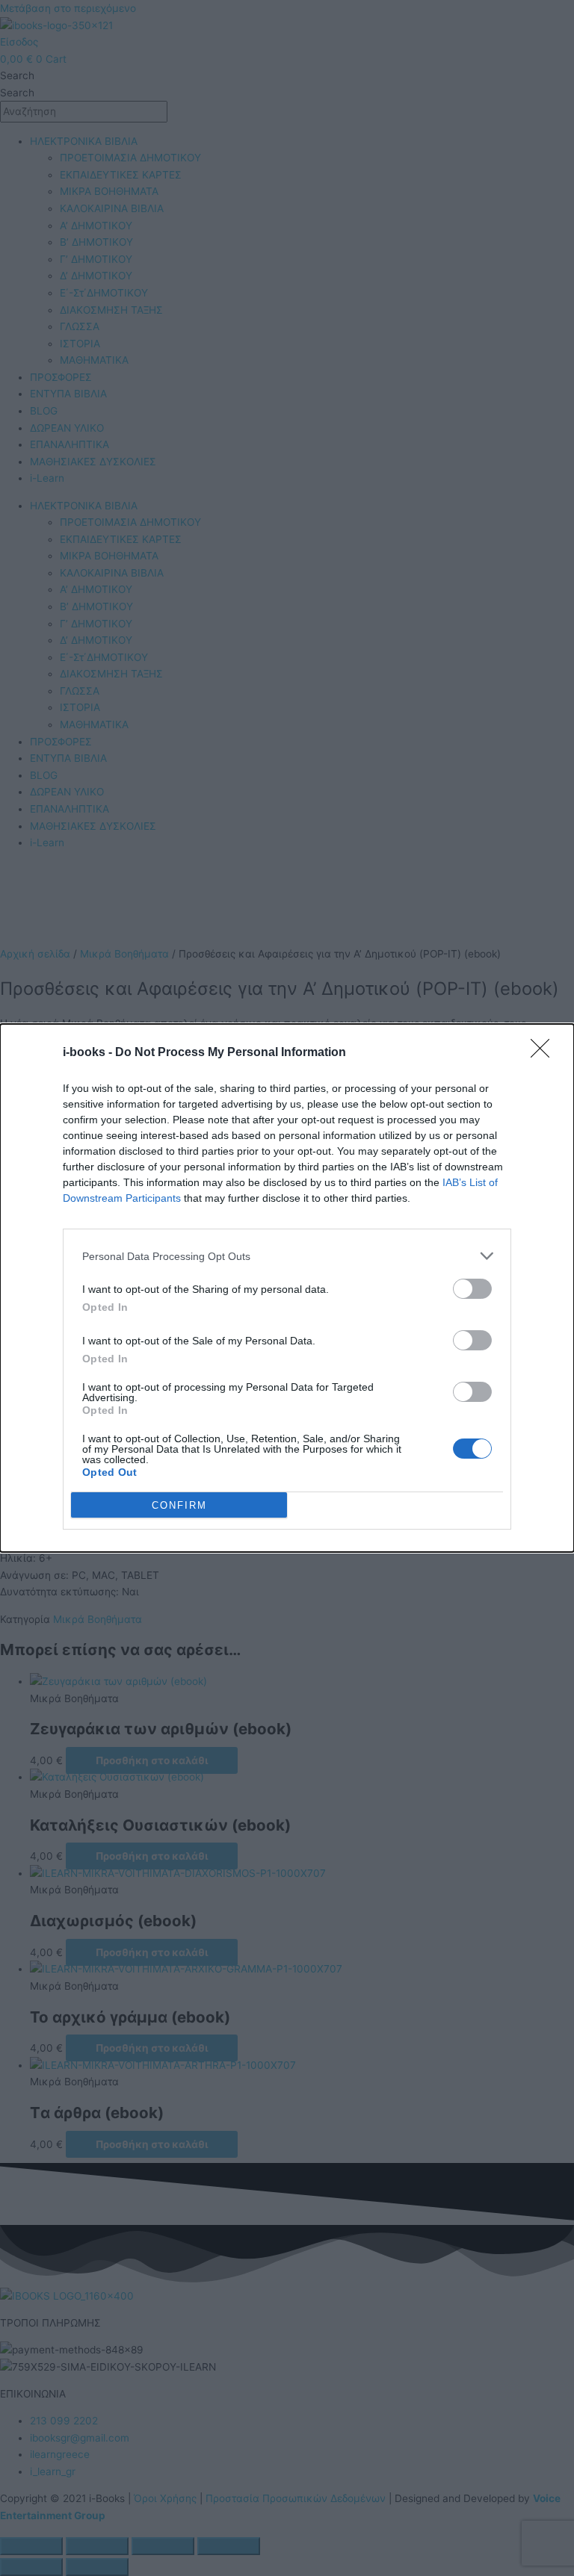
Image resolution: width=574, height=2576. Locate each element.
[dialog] (287, 1288)
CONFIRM (179, 1505)
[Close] (545, 1053)
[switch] (472, 1289)
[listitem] (287, 1256)
